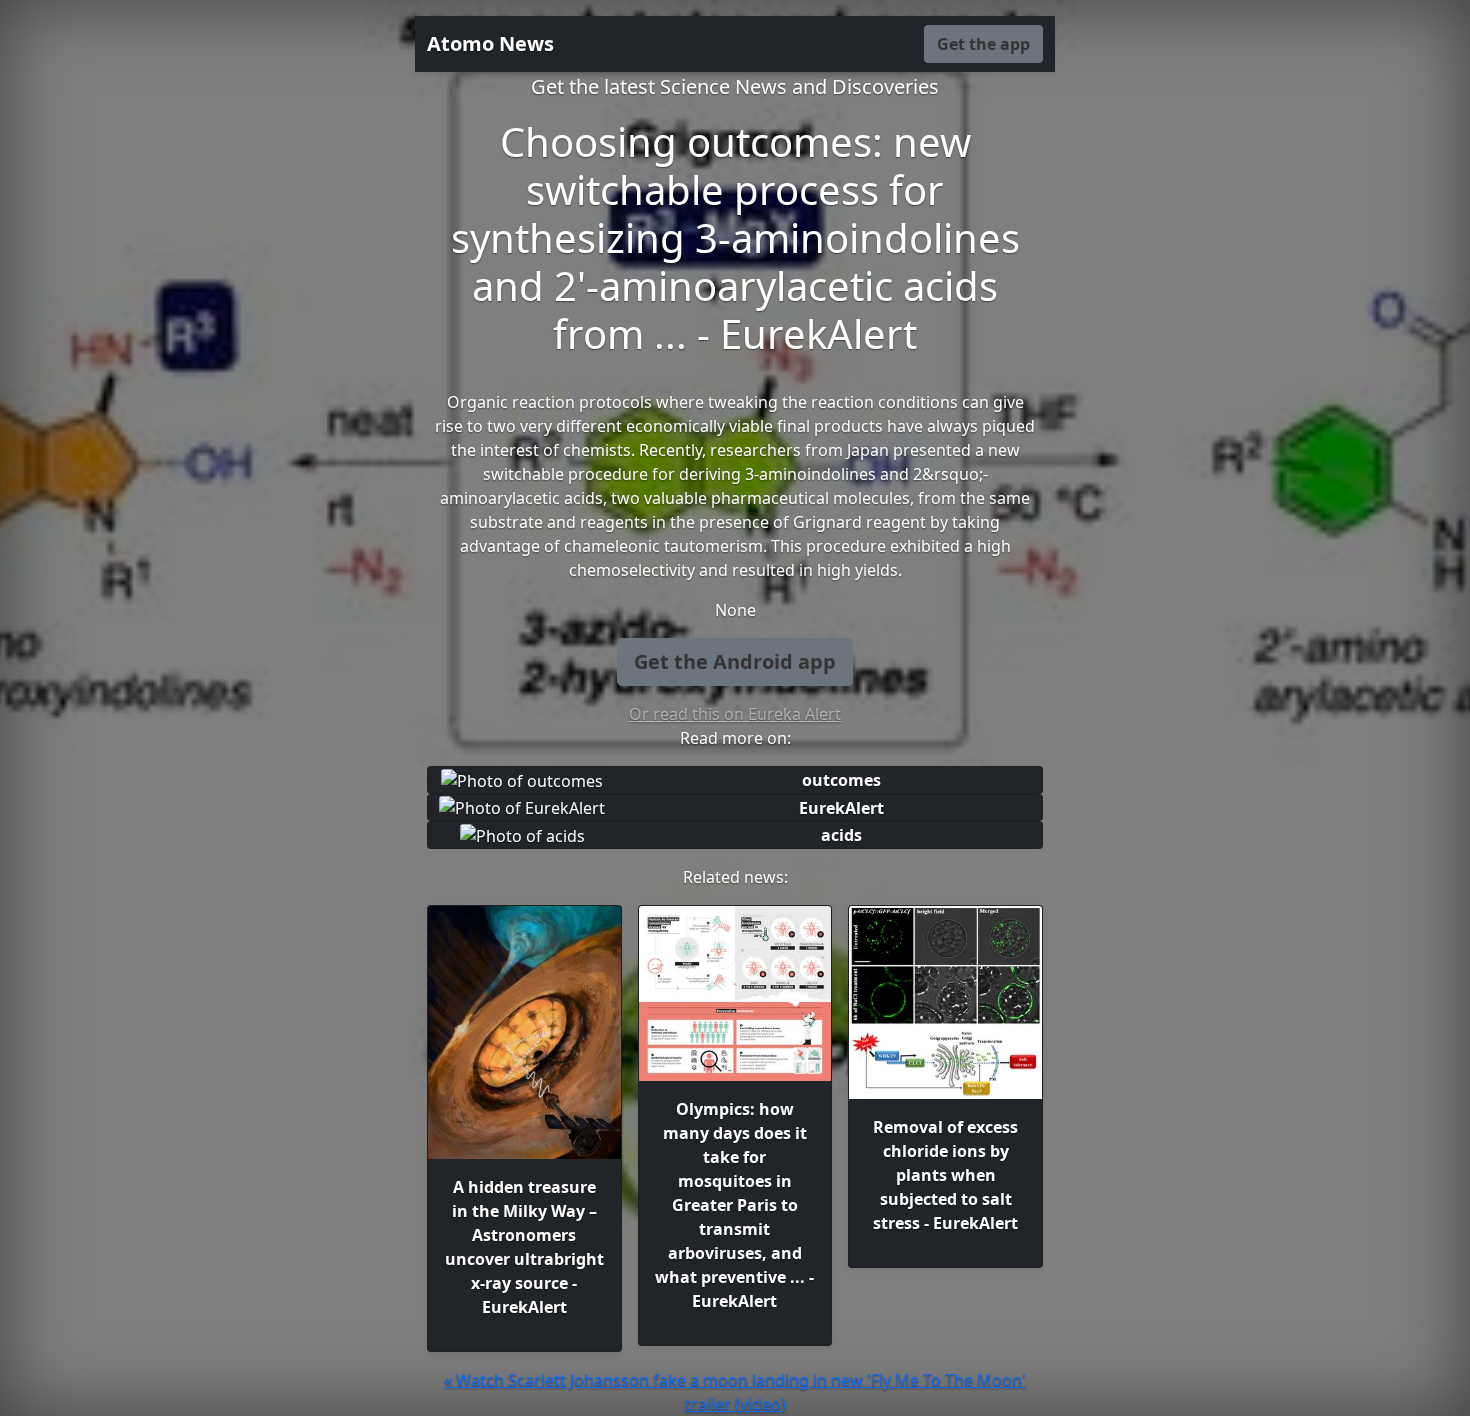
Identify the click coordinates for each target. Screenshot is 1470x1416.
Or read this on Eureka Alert (735, 714)
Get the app (983, 44)
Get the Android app (735, 661)
